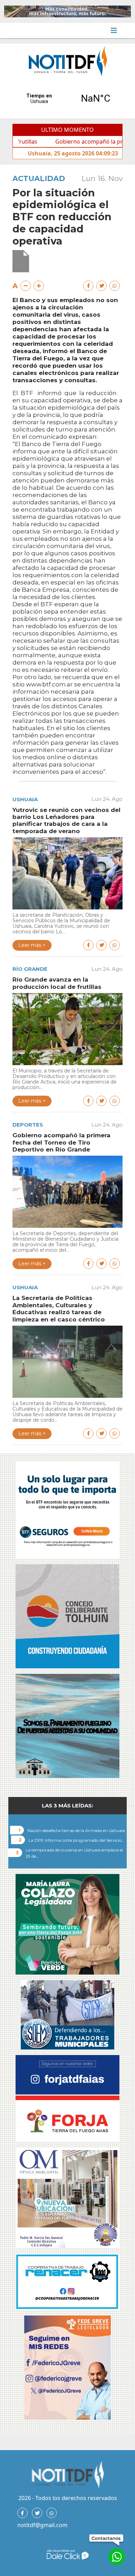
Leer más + (32, 945)
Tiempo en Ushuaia (67, 99)
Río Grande (30, 969)
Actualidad (39, 178)
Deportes (28, 1125)
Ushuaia (25, 799)
